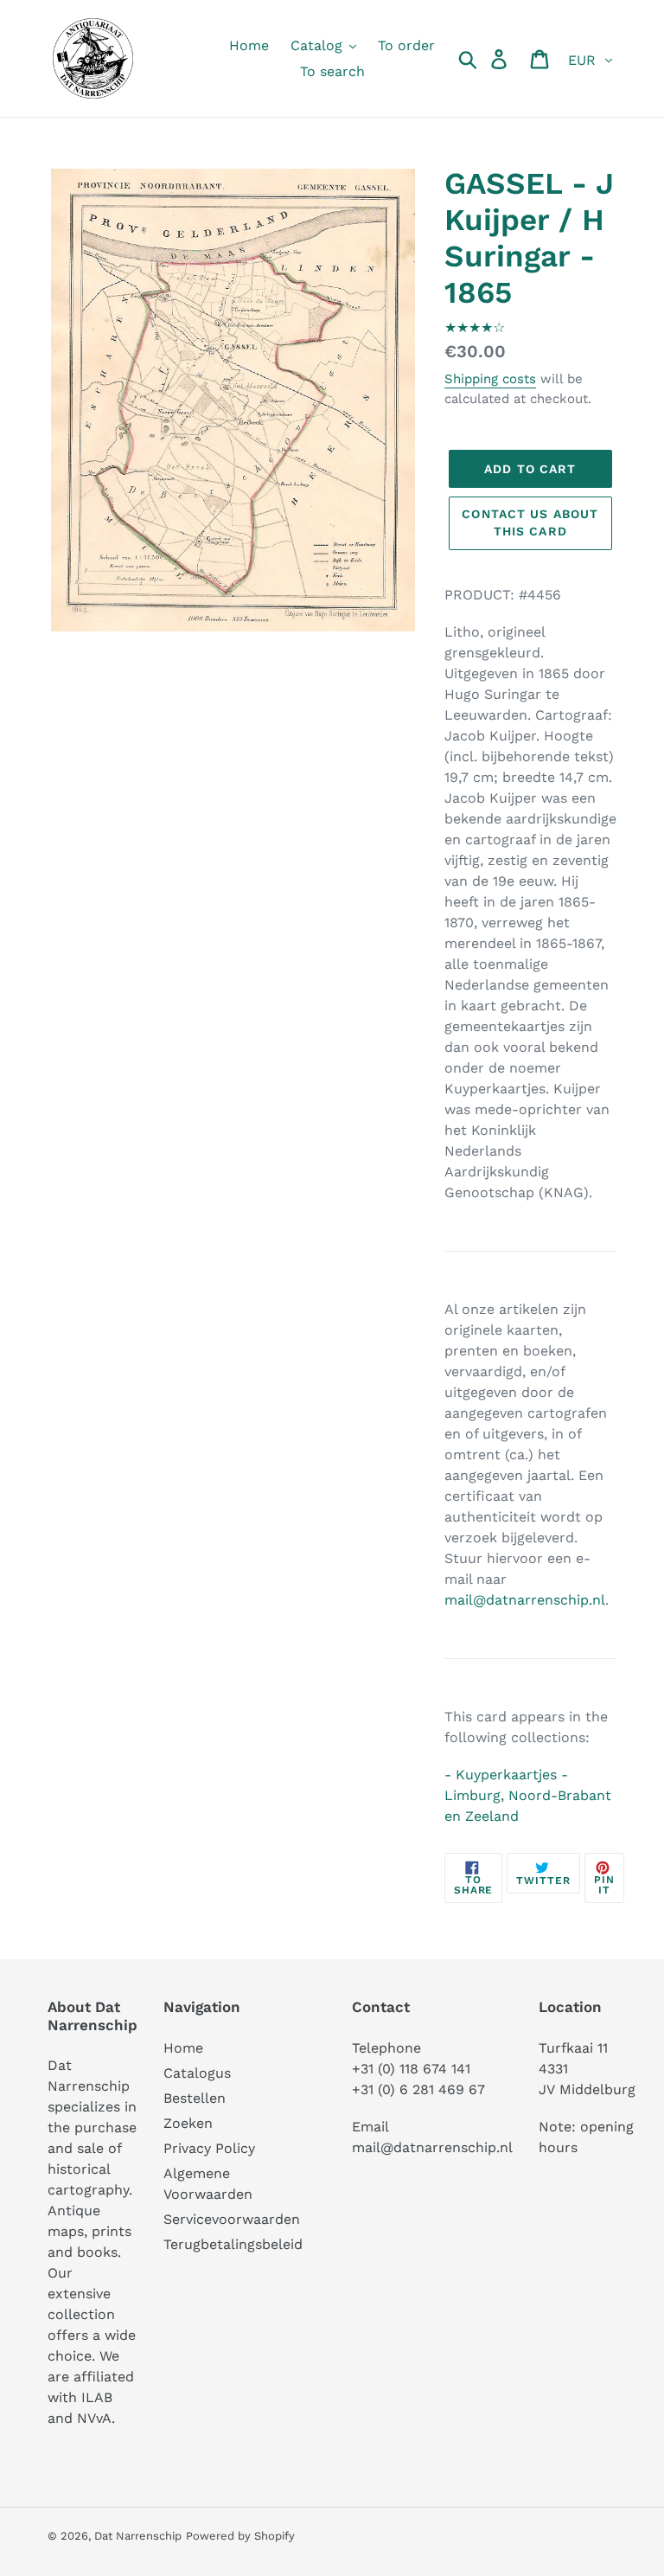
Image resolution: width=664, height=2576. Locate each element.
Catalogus (197, 2073)
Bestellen (195, 2098)
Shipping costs (490, 379)
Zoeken (188, 2123)
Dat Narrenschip (138, 2536)
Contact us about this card (530, 522)
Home (183, 2048)
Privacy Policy (209, 2148)
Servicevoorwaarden (232, 2219)
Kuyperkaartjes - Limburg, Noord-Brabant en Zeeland (528, 1795)
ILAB (97, 2397)
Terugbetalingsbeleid (233, 2244)
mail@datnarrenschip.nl (525, 1600)
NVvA (94, 2418)
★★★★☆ (475, 327)
